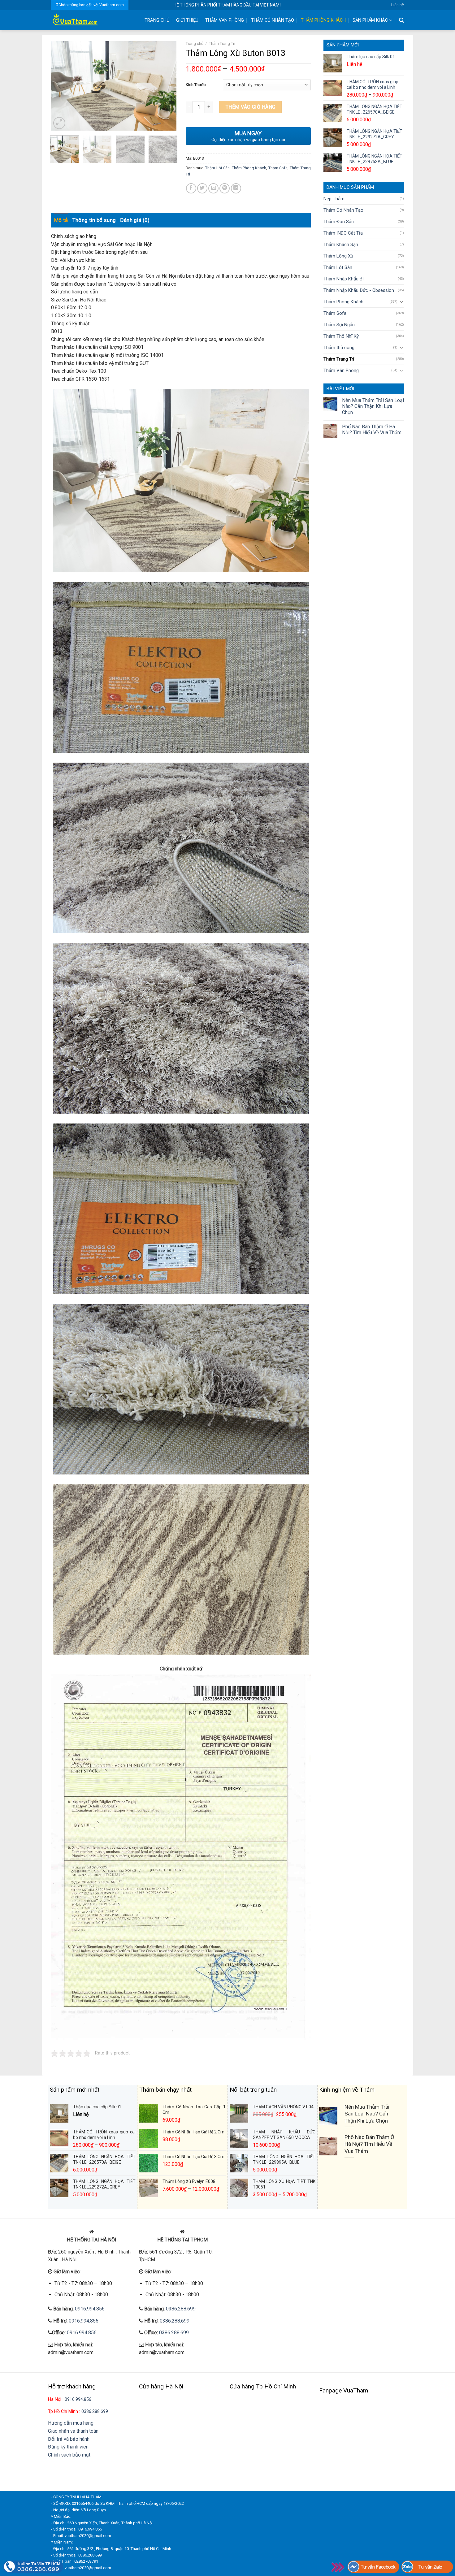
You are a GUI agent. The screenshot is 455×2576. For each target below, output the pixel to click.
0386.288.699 (181, 2309)
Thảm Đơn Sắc (339, 222)
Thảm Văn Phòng (225, 20)
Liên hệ (398, 5)
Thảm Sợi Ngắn (339, 325)
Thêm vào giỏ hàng (251, 107)
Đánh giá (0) (135, 220)
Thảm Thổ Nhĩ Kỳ (341, 336)
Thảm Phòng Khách (323, 20)
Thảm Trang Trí (339, 359)
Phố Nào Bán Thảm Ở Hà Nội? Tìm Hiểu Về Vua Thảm (372, 430)
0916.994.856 (90, 2309)
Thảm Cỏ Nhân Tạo (273, 20)
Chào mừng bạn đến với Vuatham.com (91, 5)
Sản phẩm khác (370, 20)
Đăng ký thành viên (68, 2447)
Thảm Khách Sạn (341, 245)
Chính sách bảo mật (69, 2455)
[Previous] (61, 86)
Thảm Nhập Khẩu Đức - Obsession (359, 290)
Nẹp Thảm (334, 199)
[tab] (61, 220)
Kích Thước (196, 85)
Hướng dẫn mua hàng (71, 2423)
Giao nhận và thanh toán (73, 2431)
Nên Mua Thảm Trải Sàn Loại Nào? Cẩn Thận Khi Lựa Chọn (373, 406)
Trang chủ (195, 43)
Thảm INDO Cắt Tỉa (343, 233)
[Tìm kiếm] (401, 20)
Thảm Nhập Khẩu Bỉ (344, 279)
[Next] (166, 86)
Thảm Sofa (335, 313)
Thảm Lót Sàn (338, 267)
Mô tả (61, 220)
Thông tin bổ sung (94, 220)
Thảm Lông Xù (338, 256)
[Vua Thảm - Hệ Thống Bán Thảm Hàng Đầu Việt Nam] (93, 20)
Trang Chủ (157, 20)
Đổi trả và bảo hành (69, 2439)
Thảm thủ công (339, 348)
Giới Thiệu (187, 20)
